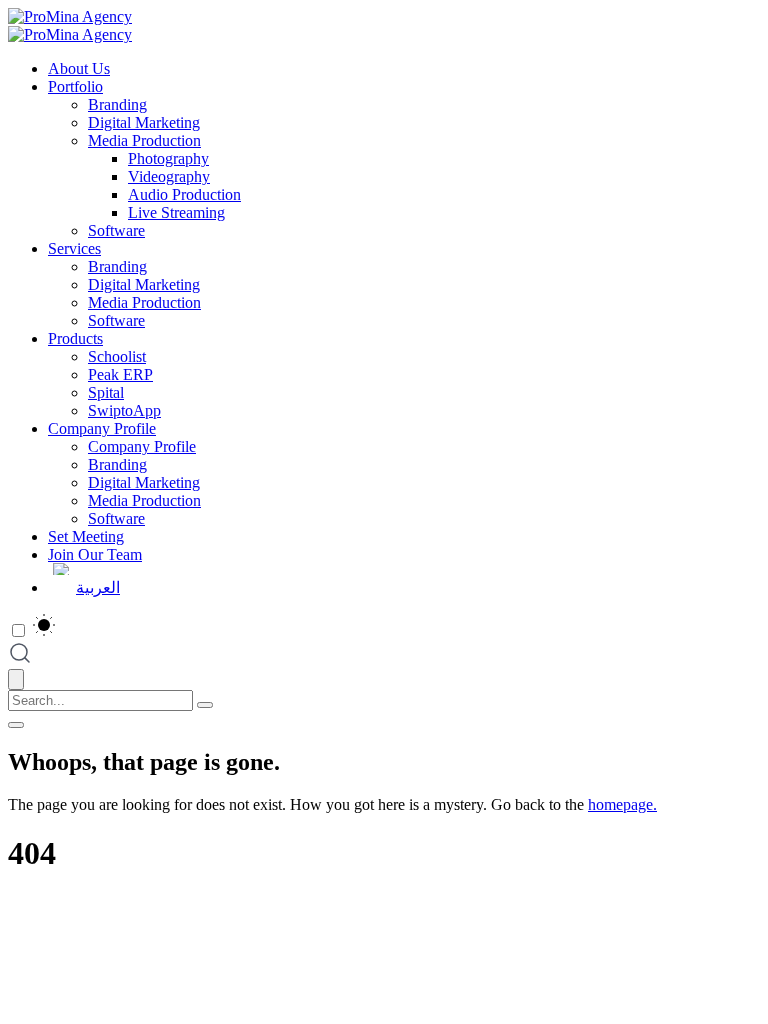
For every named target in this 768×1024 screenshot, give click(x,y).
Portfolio (75, 86)
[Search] (205, 705)
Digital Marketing (144, 122)
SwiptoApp (124, 410)
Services (74, 248)
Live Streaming (176, 212)
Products (75, 338)
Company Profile (102, 428)
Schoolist (117, 356)
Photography (168, 158)
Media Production (144, 140)
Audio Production (184, 194)
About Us (79, 68)
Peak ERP (120, 374)
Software (116, 230)
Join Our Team (95, 554)
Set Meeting (86, 536)
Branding (117, 104)
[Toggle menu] (16, 725)
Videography (169, 176)
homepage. (622, 804)
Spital (106, 392)
